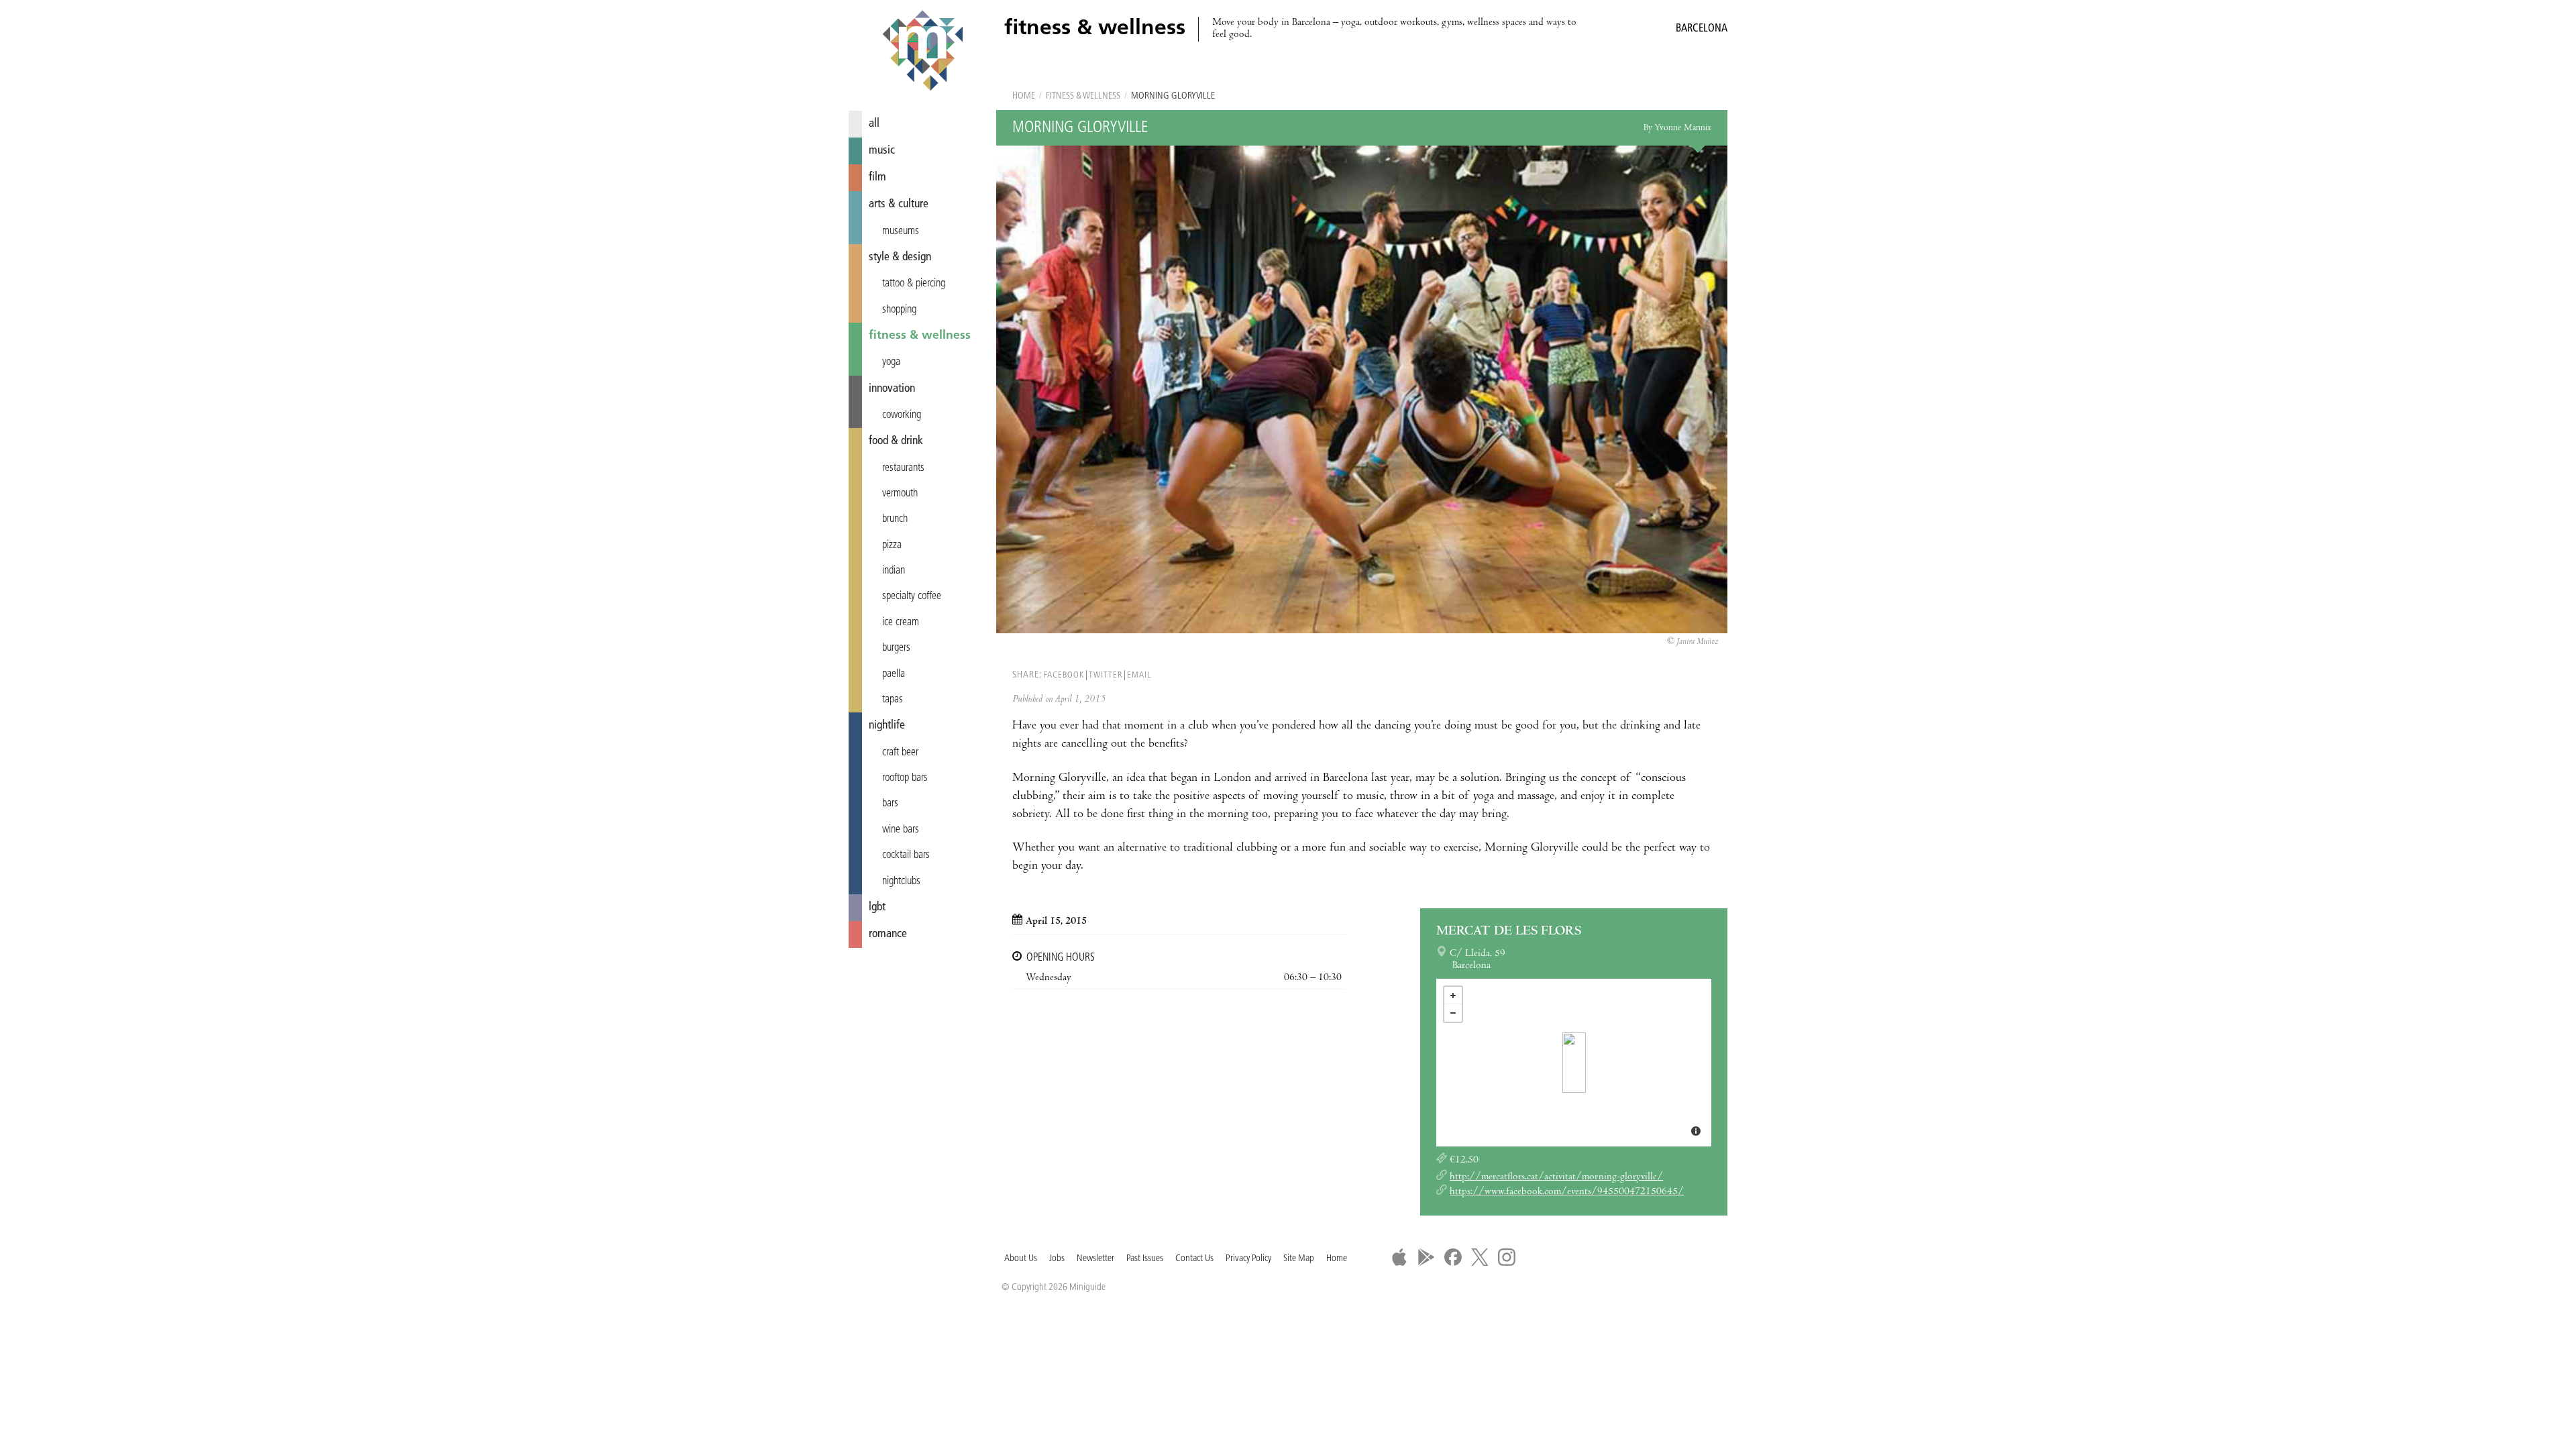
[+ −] (1574, 1063)
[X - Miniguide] (1480, 1257)
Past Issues (1145, 1259)
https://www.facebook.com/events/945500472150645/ (1567, 1192)
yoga (891, 362)
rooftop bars (905, 778)
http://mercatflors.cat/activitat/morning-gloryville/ (1556, 1177)
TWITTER (1106, 675)
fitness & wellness (920, 336)
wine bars (901, 830)
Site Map (1299, 1259)
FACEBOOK (1064, 675)
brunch (895, 519)
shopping (899, 310)
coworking (902, 415)
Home (1024, 96)
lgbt (877, 907)
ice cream (901, 623)
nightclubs (901, 881)
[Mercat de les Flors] (1574, 1063)
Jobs (1057, 1259)
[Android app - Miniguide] (1426, 1257)
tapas (893, 700)
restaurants (903, 468)
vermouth (900, 494)
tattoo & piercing (914, 284)
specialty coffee (912, 596)
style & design (900, 257)
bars (890, 804)
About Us (1021, 1259)
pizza (892, 545)
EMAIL (1139, 675)
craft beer (900, 753)
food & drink (896, 441)
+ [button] (1453, 996)
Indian (894, 571)
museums (901, 231)
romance (888, 934)
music (882, 151)
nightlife (887, 726)
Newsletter (1095, 1259)
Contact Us (1194, 1259)
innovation (892, 389)
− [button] (1453, 1013)
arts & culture (899, 204)
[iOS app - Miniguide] (1399, 1257)
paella (894, 674)
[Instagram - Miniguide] (1507, 1257)
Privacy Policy (1248, 1259)
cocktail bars (906, 855)
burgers (896, 648)
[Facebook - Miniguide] (1453, 1257)
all (874, 124)
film (877, 177)
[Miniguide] (922, 52)
